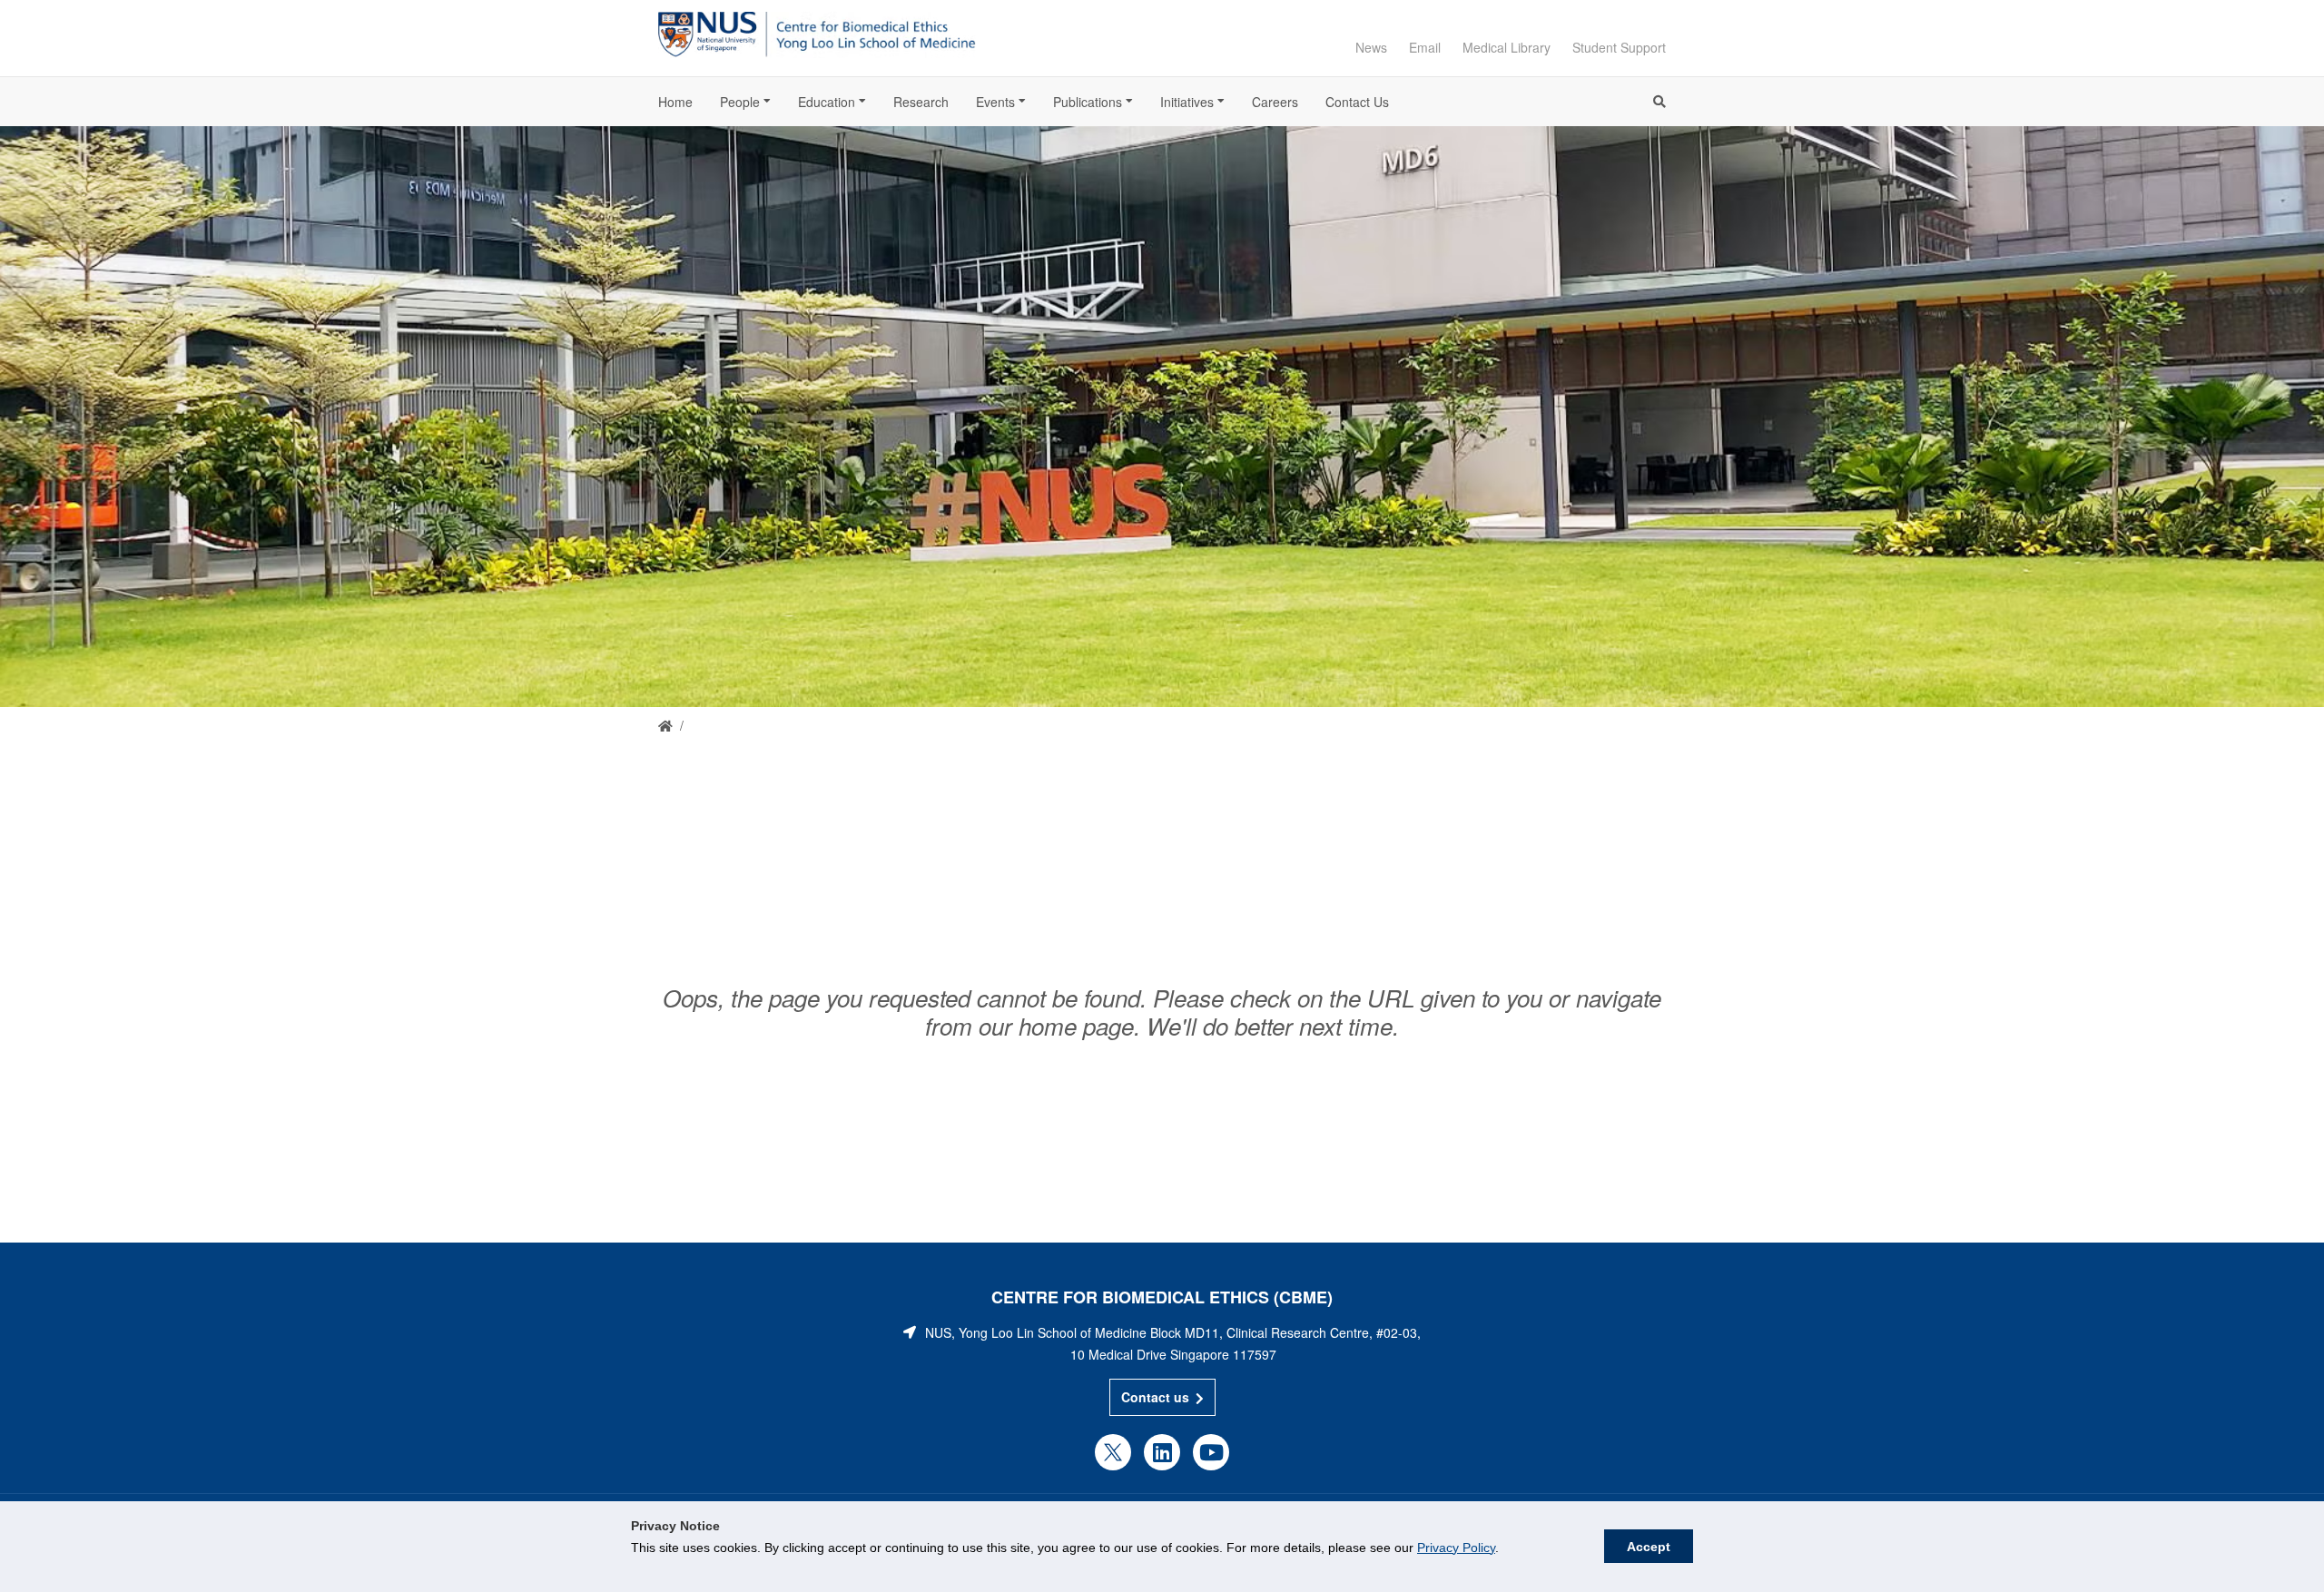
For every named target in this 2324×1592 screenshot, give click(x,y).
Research (921, 102)
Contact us (1155, 1397)
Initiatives (1187, 102)
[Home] (665, 726)
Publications (1088, 102)
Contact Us (1357, 102)
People (740, 102)
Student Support (1619, 47)
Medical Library (1507, 47)
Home (675, 102)
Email (1425, 47)
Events (995, 102)
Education (827, 102)
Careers (1275, 102)
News (1371, 47)
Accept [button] (1649, 1547)
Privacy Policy (1456, 1548)
